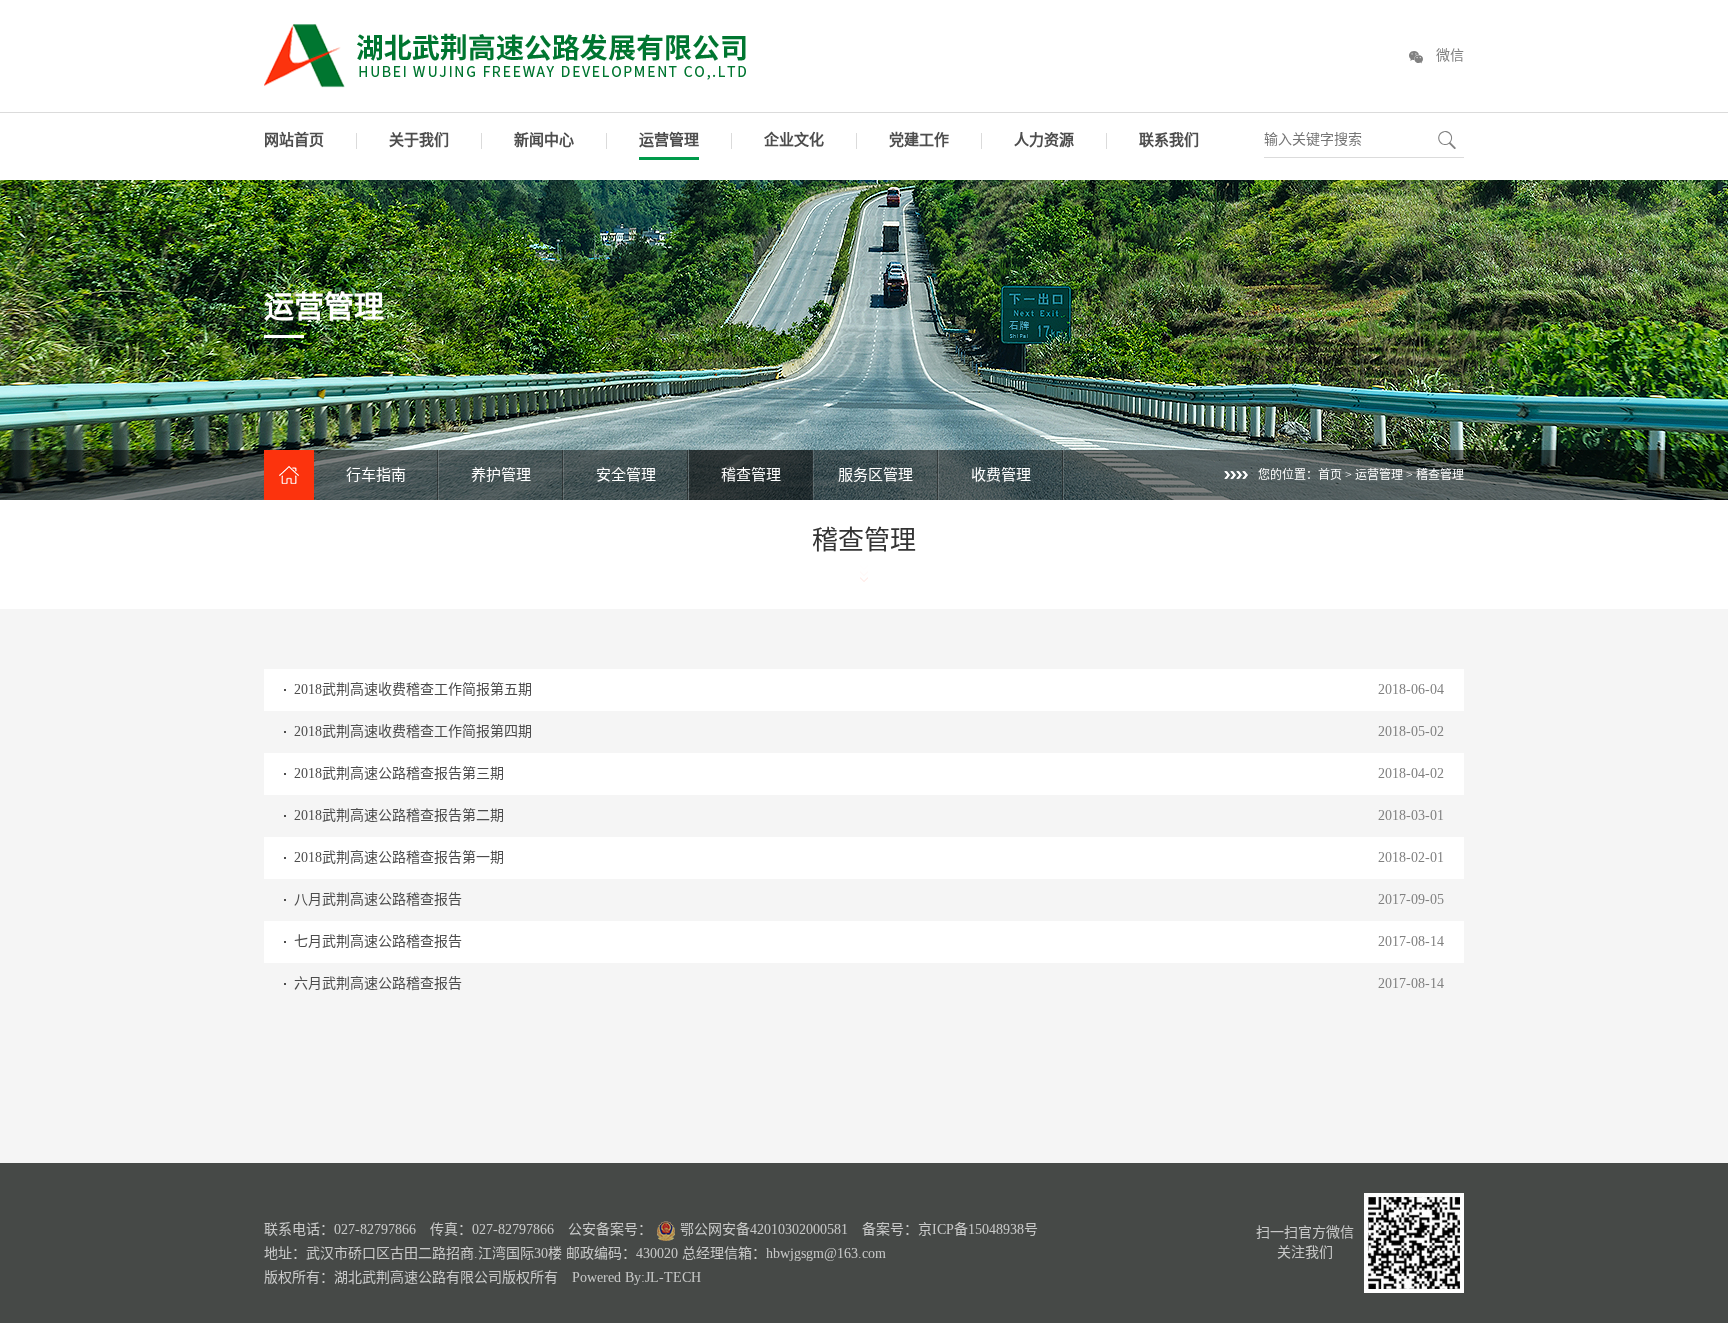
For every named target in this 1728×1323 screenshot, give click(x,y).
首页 (1330, 475)
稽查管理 (751, 475)
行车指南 (376, 475)
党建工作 (919, 140)
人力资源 (1044, 140)
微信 (1450, 55)
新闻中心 (544, 140)
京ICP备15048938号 (978, 1229)
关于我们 (419, 140)
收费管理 (1001, 475)
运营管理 (669, 140)
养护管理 (501, 475)
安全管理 (626, 475)
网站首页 (294, 140)
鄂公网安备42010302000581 (762, 1229)
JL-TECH (673, 1277)
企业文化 (794, 140)
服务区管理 (875, 475)
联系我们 (1169, 140)
